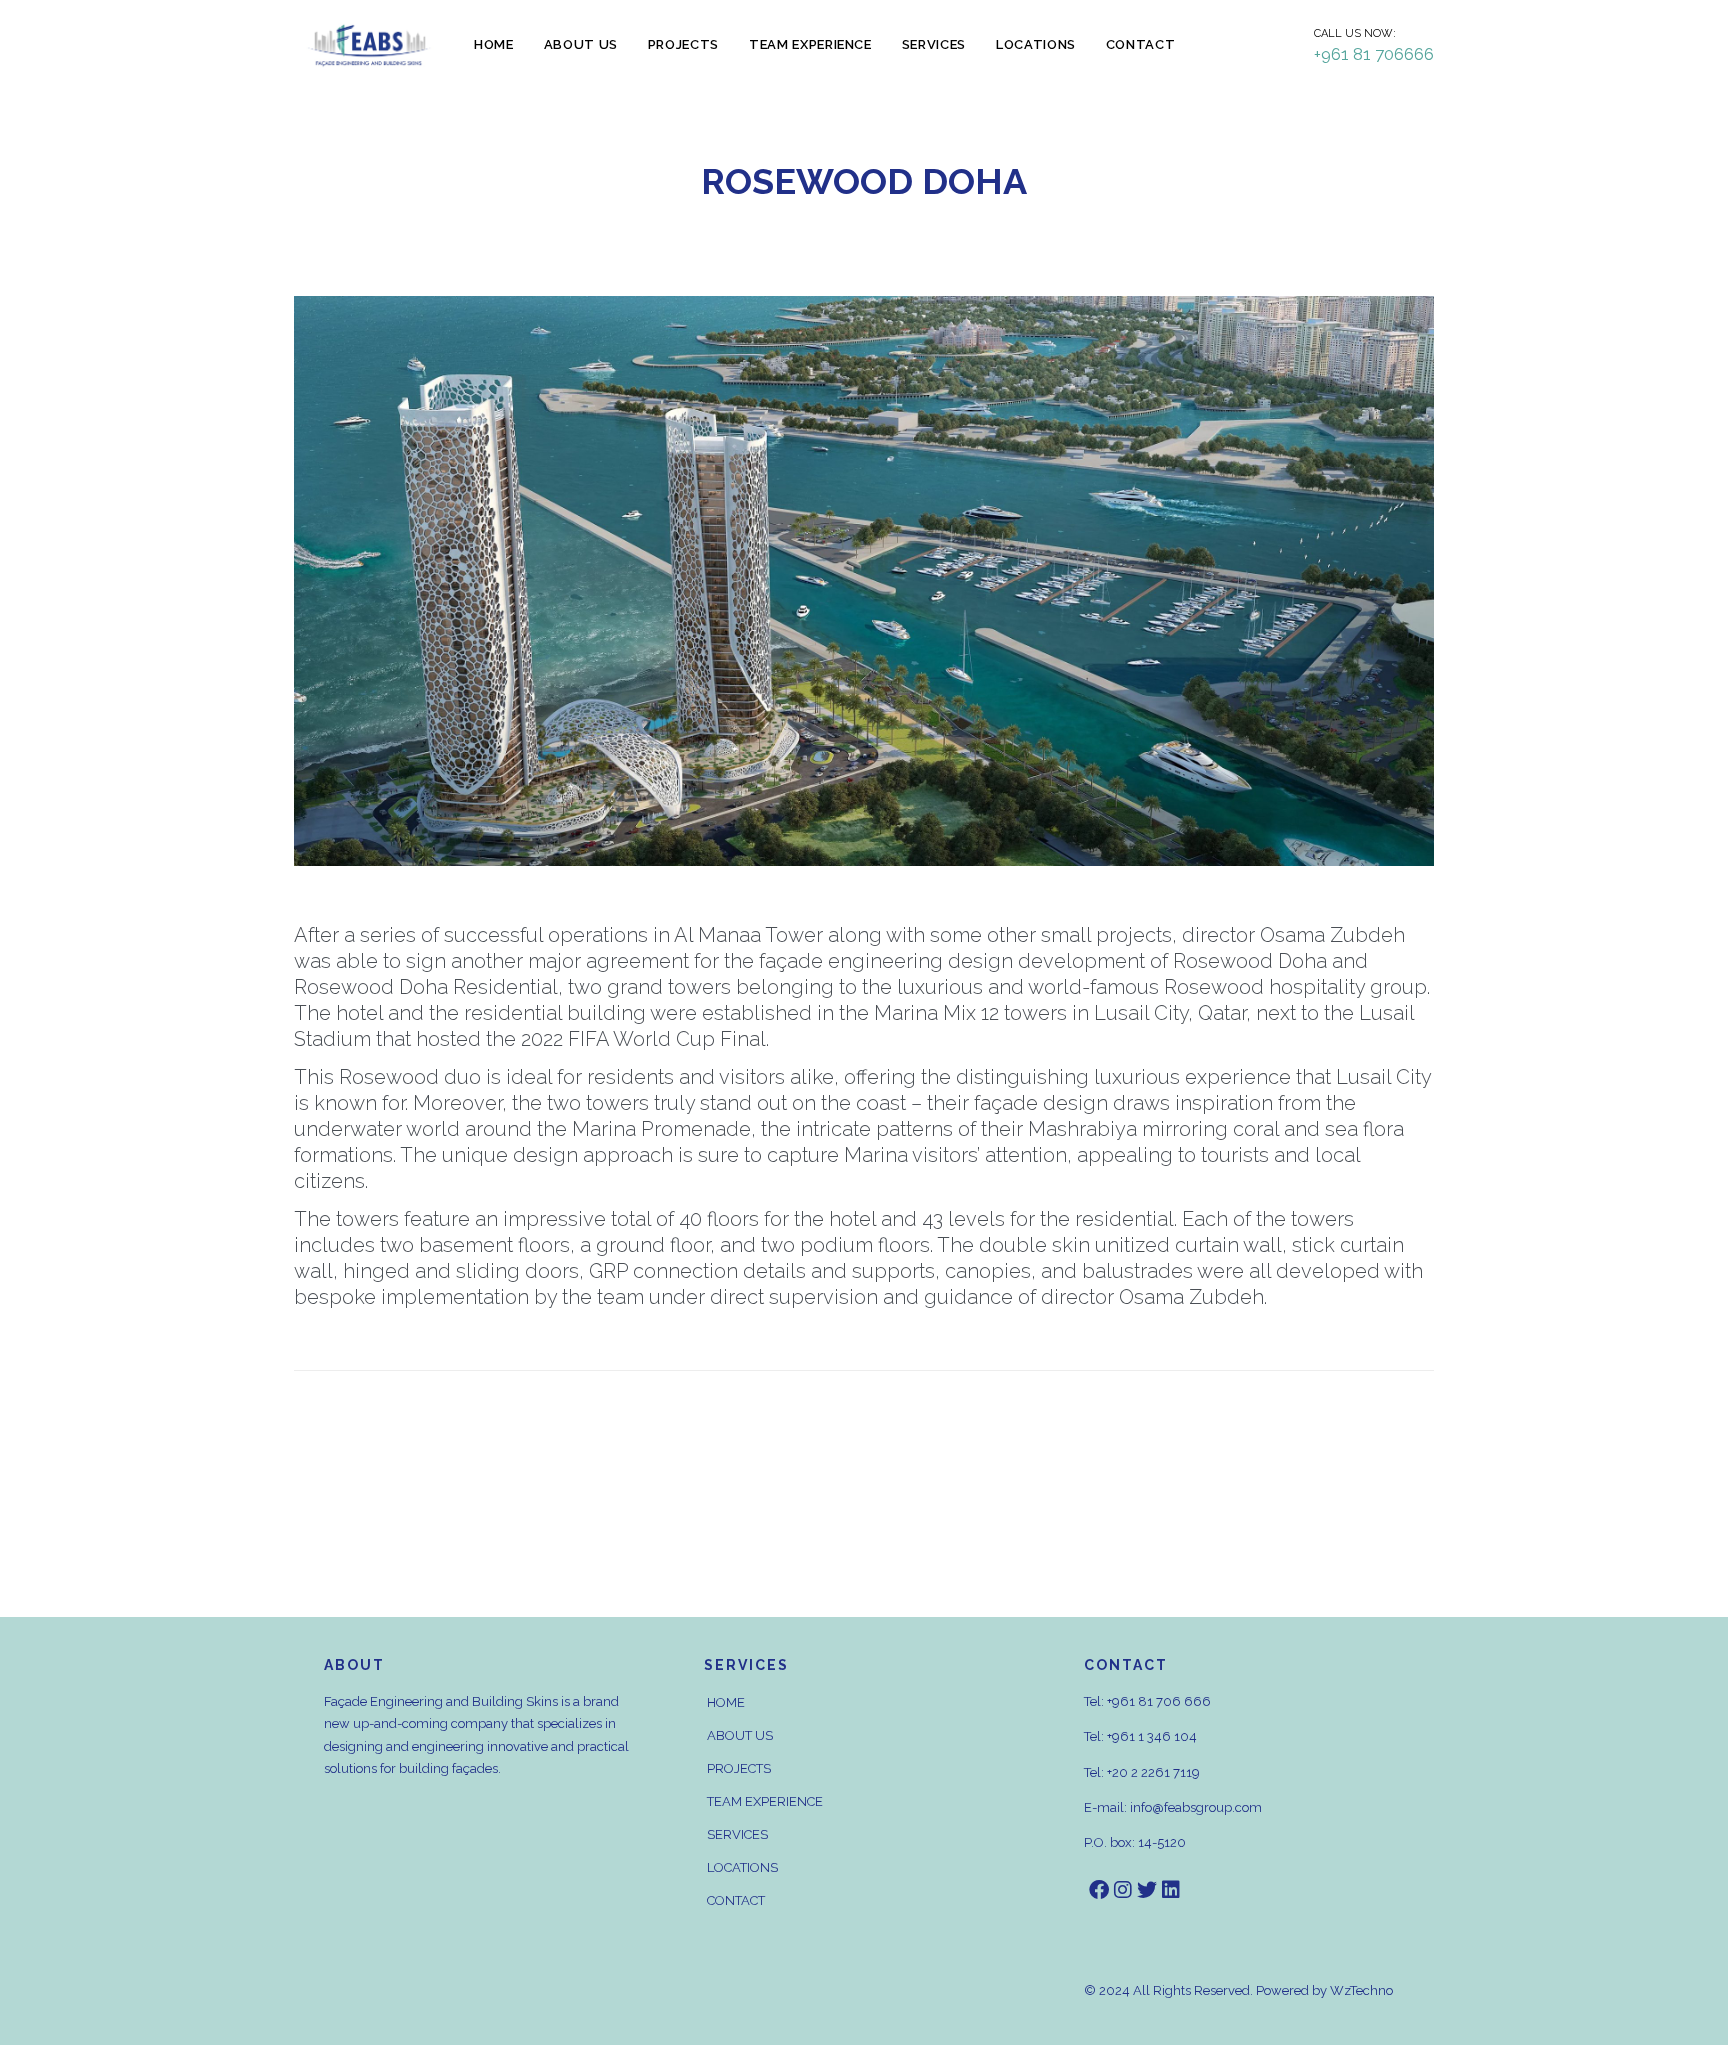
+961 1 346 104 (1152, 1736)
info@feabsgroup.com (1196, 1807)
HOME (726, 1702)
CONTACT (736, 1900)
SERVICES (737, 1834)
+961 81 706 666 (1159, 1701)
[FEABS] (369, 45)
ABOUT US (740, 1735)
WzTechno (1361, 1990)
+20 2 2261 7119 (1153, 1772)
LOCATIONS (742, 1867)
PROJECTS (739, 1768)
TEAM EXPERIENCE (765, 1801)
